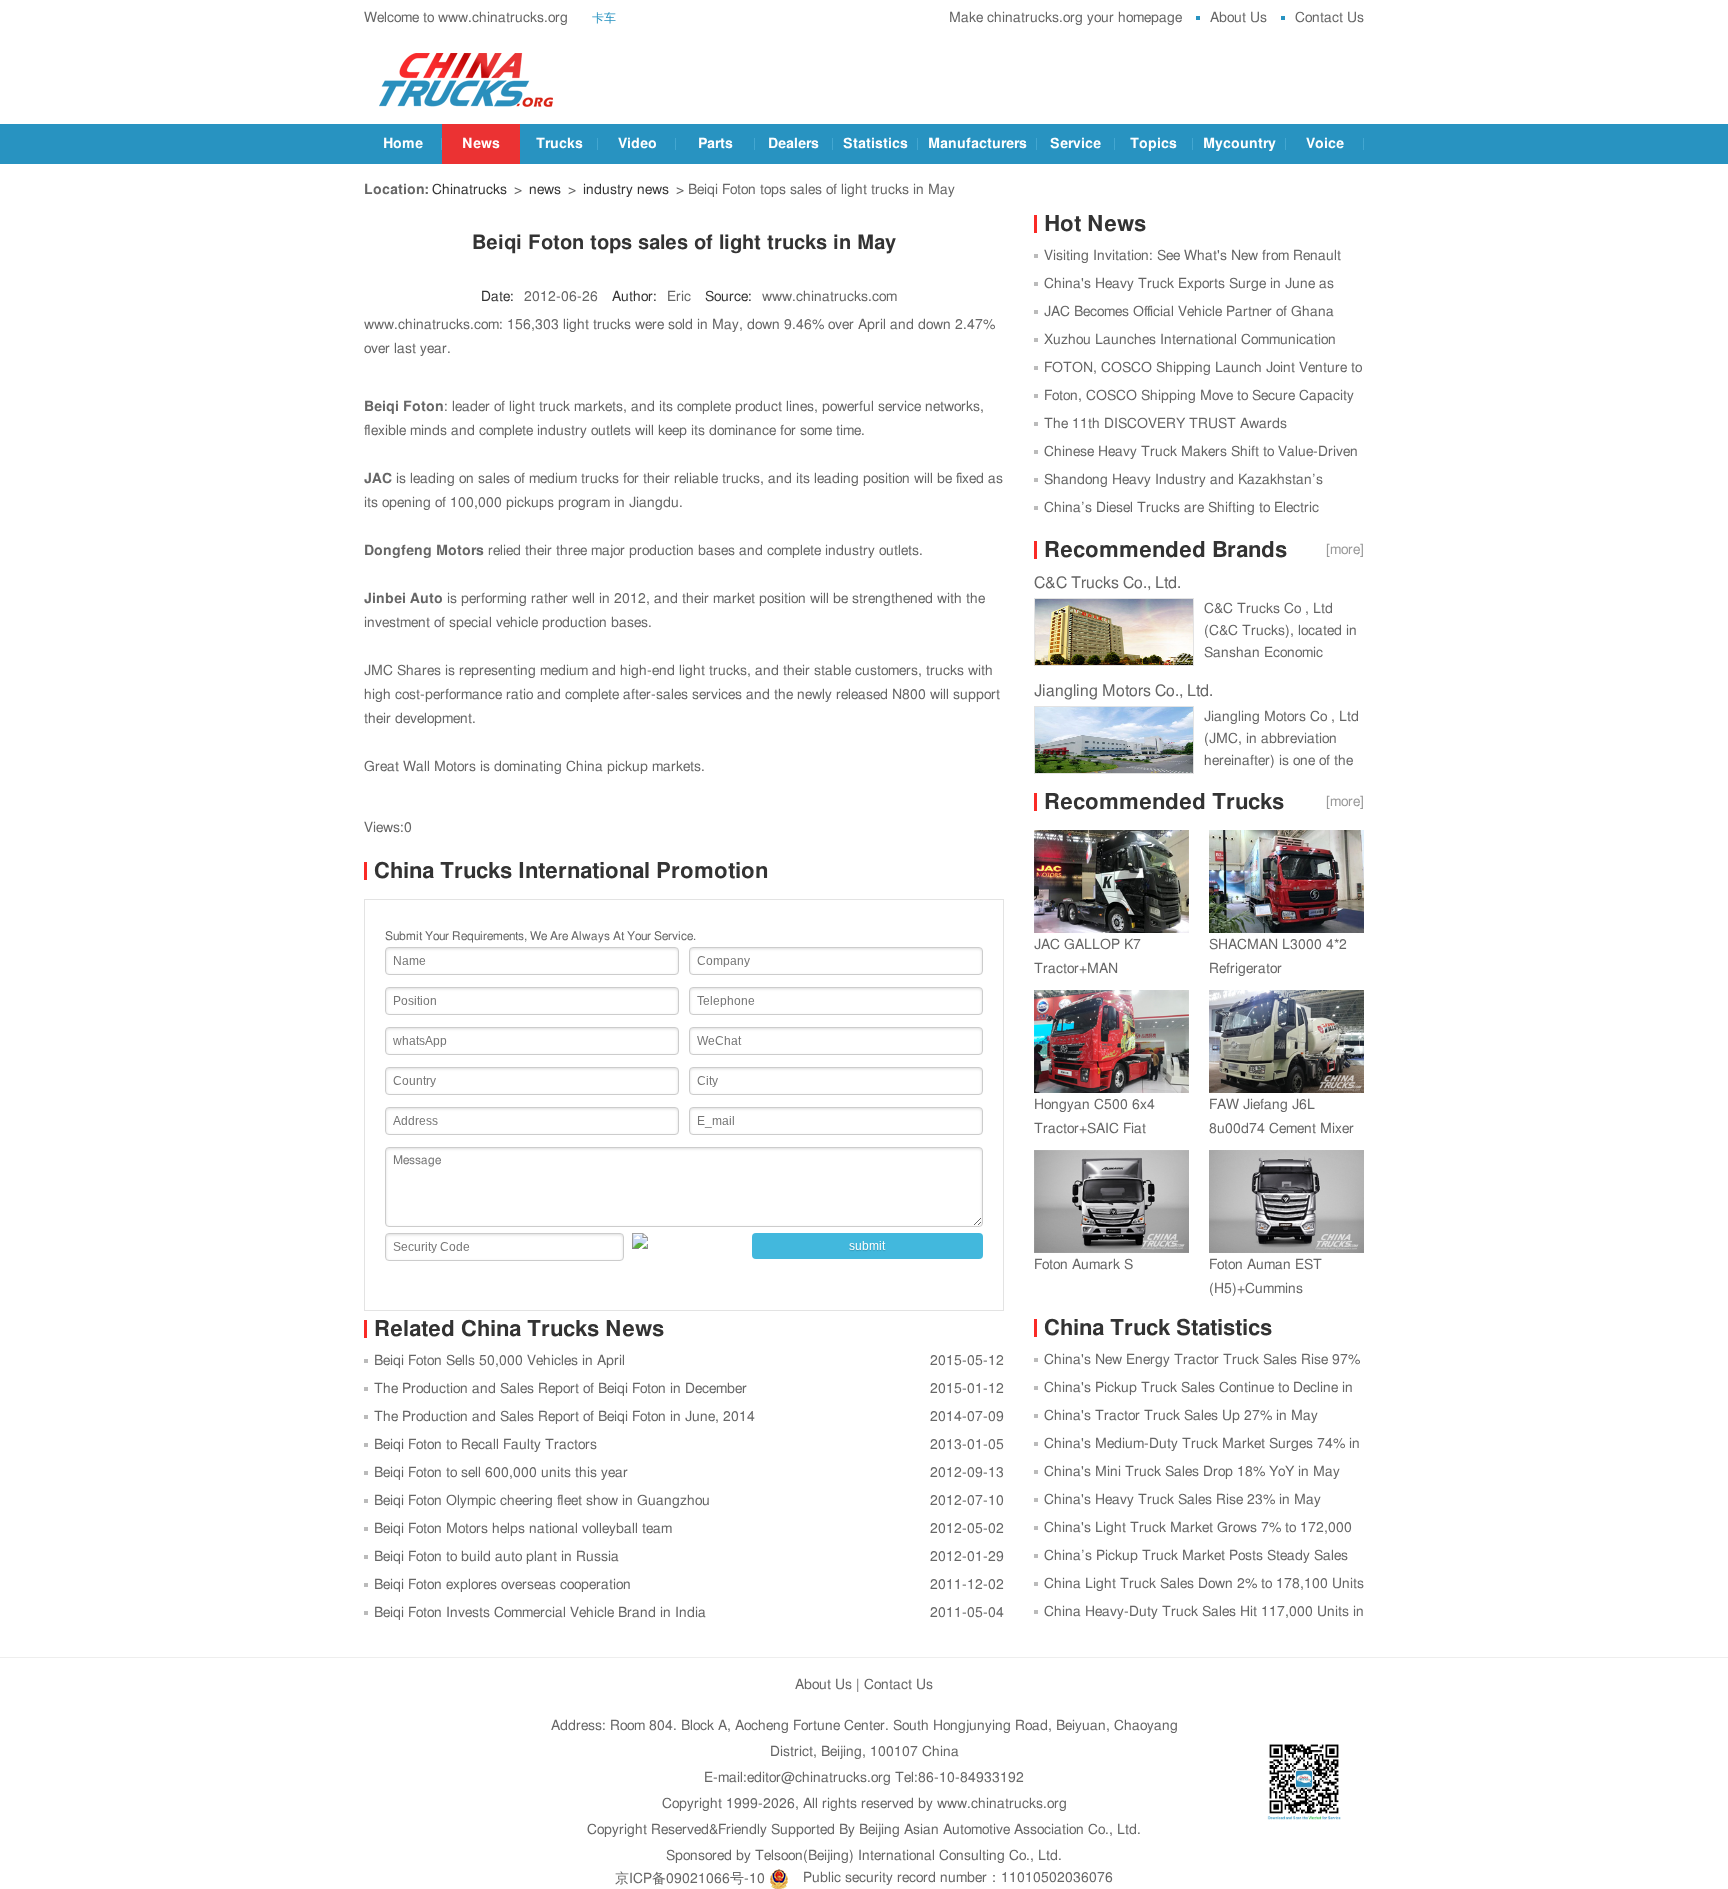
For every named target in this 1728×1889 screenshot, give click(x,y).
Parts (715, 144)
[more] (1345, 550)
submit (867, 1246)
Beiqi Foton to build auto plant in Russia (496, 1557)
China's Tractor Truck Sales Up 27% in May (1181, 1416)
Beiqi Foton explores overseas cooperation (502, 1585)
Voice (1325, 144)
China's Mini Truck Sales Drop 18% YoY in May (1192, 1472)
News (481, 144)
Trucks (559, 144)
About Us (1238, 18)
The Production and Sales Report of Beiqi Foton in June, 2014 (564, 1417)
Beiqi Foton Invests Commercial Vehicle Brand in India (540, 1613)
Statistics (875, 144)
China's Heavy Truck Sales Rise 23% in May (1182, 1500)
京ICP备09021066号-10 (690, 1878)
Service (1075, 144)
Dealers (793, 144)
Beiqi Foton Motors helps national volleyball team (523, 1529)
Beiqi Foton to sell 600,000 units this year (501, 1473)
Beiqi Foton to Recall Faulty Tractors (485, 1445)
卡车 (604, 18)
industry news (626, 190)
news (545, 190)
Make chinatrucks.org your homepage (1065, 18)
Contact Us (1329, 18)
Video (637, 144)
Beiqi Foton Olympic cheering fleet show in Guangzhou (542, 1501)
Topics (1153, 144)
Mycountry (1239, 144)
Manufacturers (977, 144)
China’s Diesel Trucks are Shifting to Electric (1181, 508)
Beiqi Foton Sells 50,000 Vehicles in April (499, 1361)
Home (403, 144)
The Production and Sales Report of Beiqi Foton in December (560, 1389)
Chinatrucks (469, 190)
